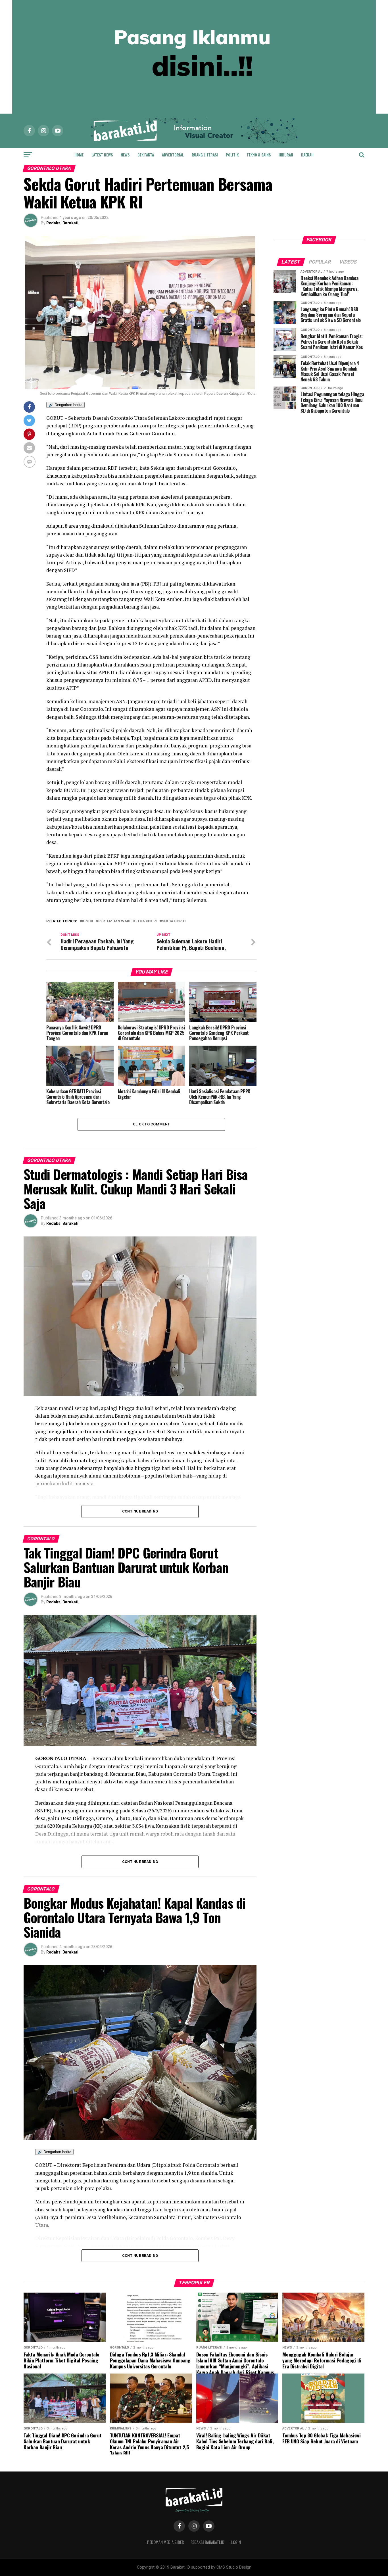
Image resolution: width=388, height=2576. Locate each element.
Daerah (307, 155)
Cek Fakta (146, 155)
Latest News (102, 155)
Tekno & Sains (259, 155)
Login (236, 2542)
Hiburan (286, 155)
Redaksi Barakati (62, 223)
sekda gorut (174, 921)
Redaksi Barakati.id (207, 2542)
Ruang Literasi (205, 155)
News (125, 155)
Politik (232, 155)
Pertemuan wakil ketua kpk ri (128, 921)
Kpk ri (88, 921)
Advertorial (173, 155)
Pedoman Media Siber (165, 2542)
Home (79, 155)
